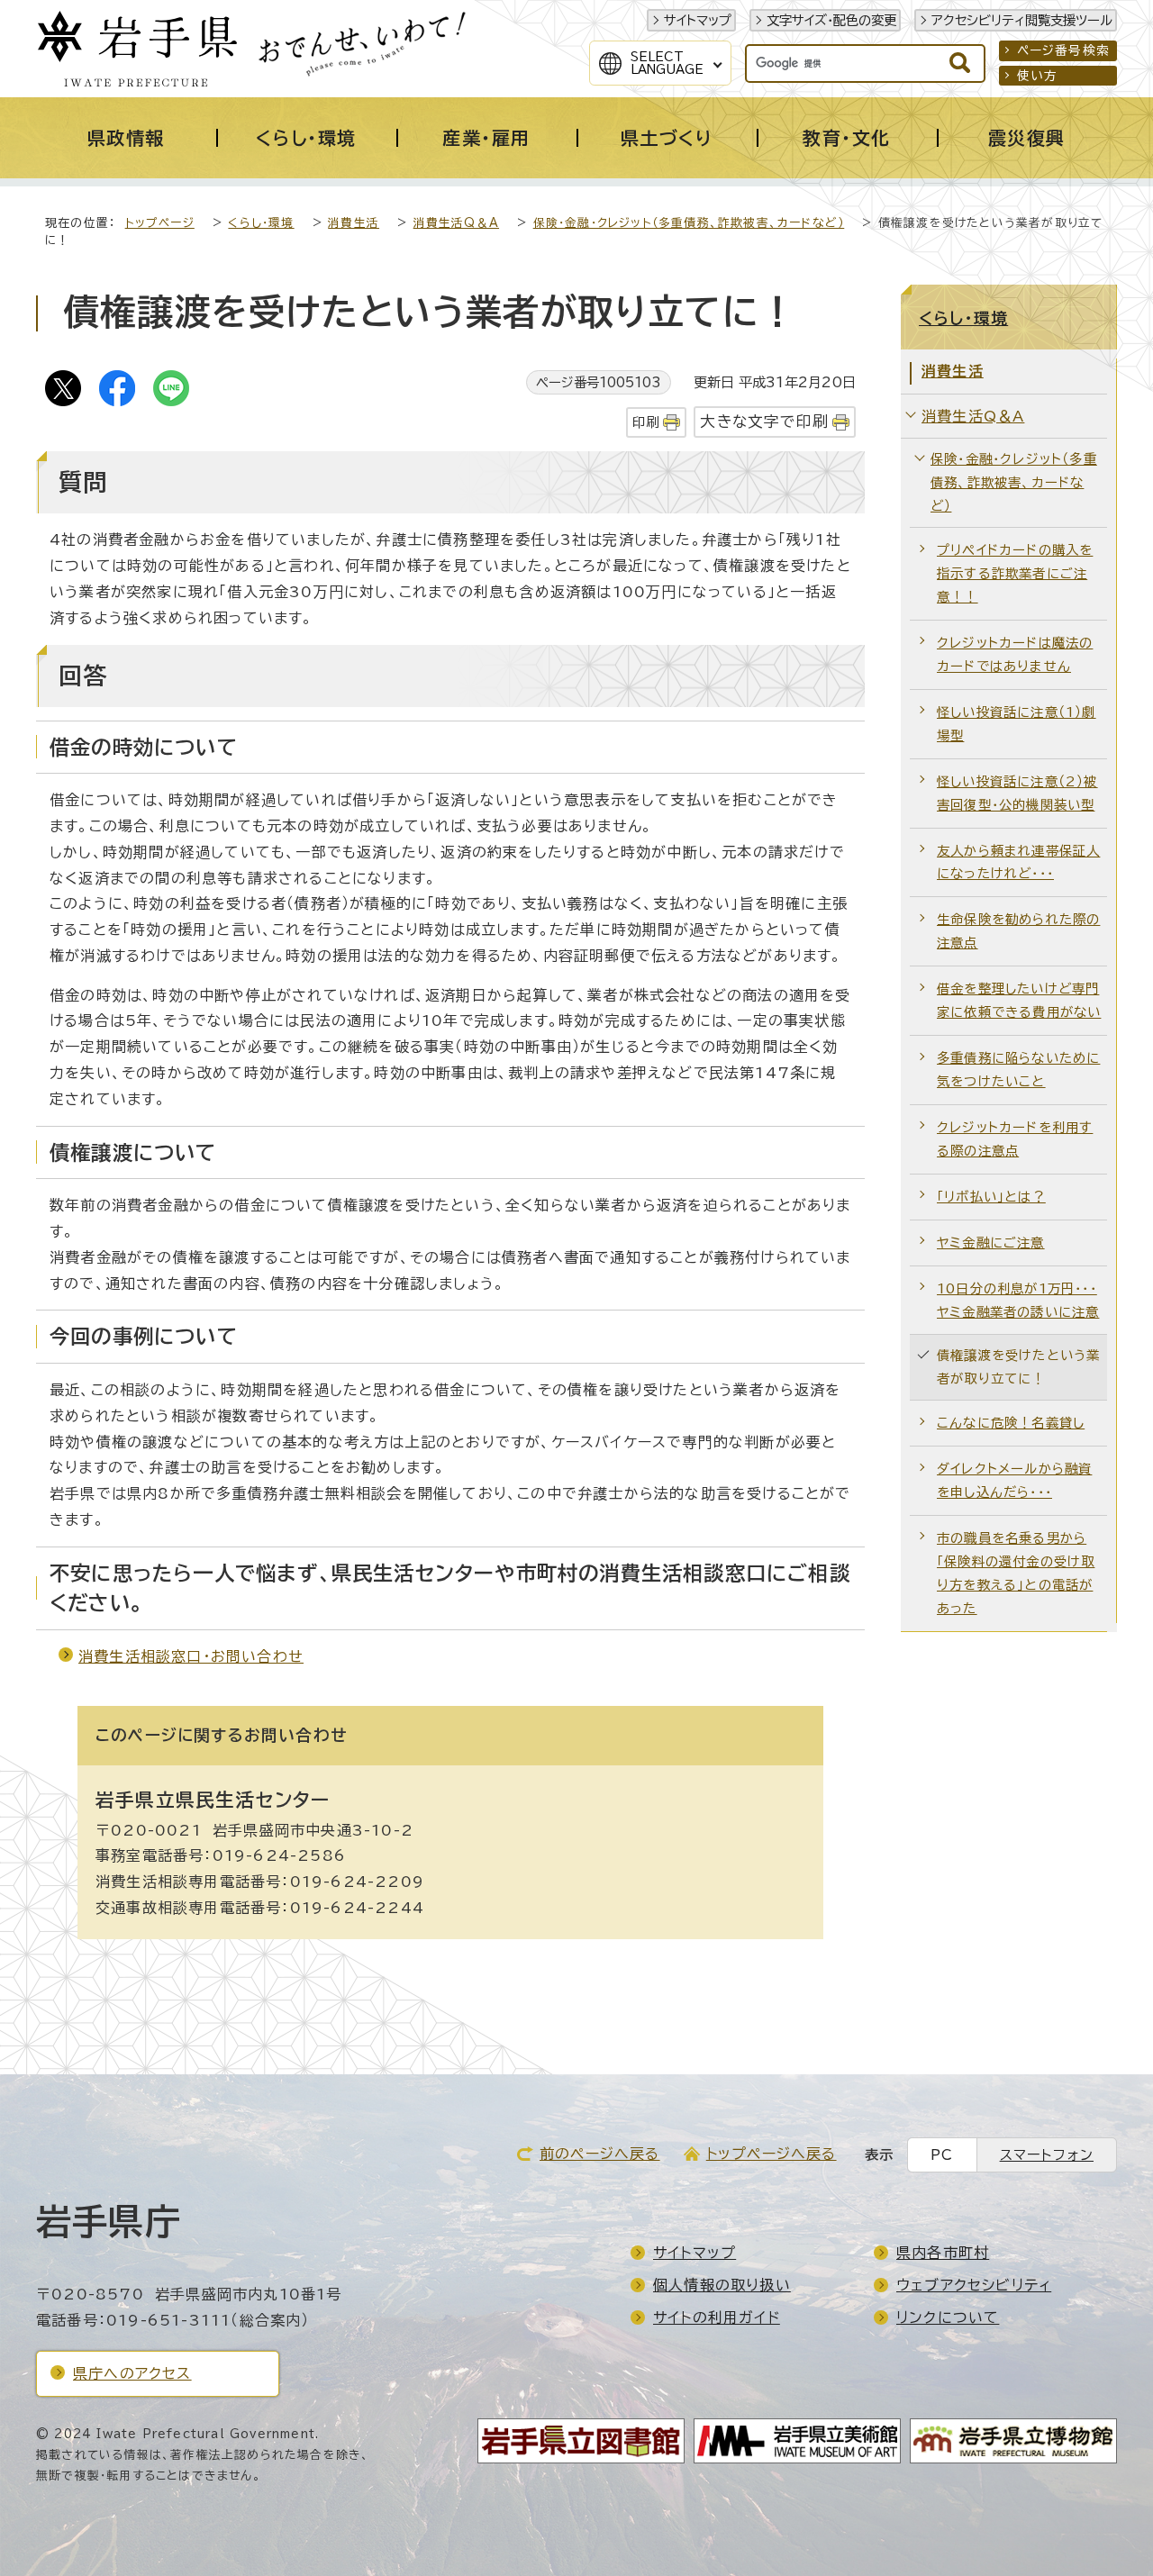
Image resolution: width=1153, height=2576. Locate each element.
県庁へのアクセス (132, 2373)
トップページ (160, 223)
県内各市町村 (943, 2253)
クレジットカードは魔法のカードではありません (1015, 654)
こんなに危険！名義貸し (1011, 1423)
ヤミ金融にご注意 (991, 1243)
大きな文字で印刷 (764, 421)
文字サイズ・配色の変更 (831, 20)
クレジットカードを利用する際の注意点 (1015, 1139)
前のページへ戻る (600, 2154)
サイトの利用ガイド (717, 2317)
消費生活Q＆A (456, 223)
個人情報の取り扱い (722, 2285)
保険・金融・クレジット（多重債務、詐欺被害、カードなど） (689, 223)
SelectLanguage (667, 63)
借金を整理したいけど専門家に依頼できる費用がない (1019, 1000)
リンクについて (948, 2317)
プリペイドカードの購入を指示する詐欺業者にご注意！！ (1015, 573)
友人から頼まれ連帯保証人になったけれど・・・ (1018, 862)
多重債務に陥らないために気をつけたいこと (1018, 1070)
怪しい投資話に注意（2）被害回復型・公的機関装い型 (1017, 793)
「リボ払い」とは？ (991, 1197)
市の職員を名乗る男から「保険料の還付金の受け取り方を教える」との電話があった (1016, 1573)
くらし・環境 (261, 223)
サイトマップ (698, 20)
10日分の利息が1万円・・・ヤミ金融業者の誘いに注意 (1018, 1300)
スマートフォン (1047, 2155)
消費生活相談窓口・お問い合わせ (191, 1656)
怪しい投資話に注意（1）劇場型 (1017, 724)
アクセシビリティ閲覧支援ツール (1022, 20)
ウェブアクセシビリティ (974, 2285)
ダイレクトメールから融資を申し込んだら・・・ (1014, 1480)
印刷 (646, 422)
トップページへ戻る (772, 2154)
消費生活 (354, 223)
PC (942, 2155)
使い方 (1038, 76)
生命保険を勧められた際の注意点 (1018, 931)
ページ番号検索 (1063, 50)
